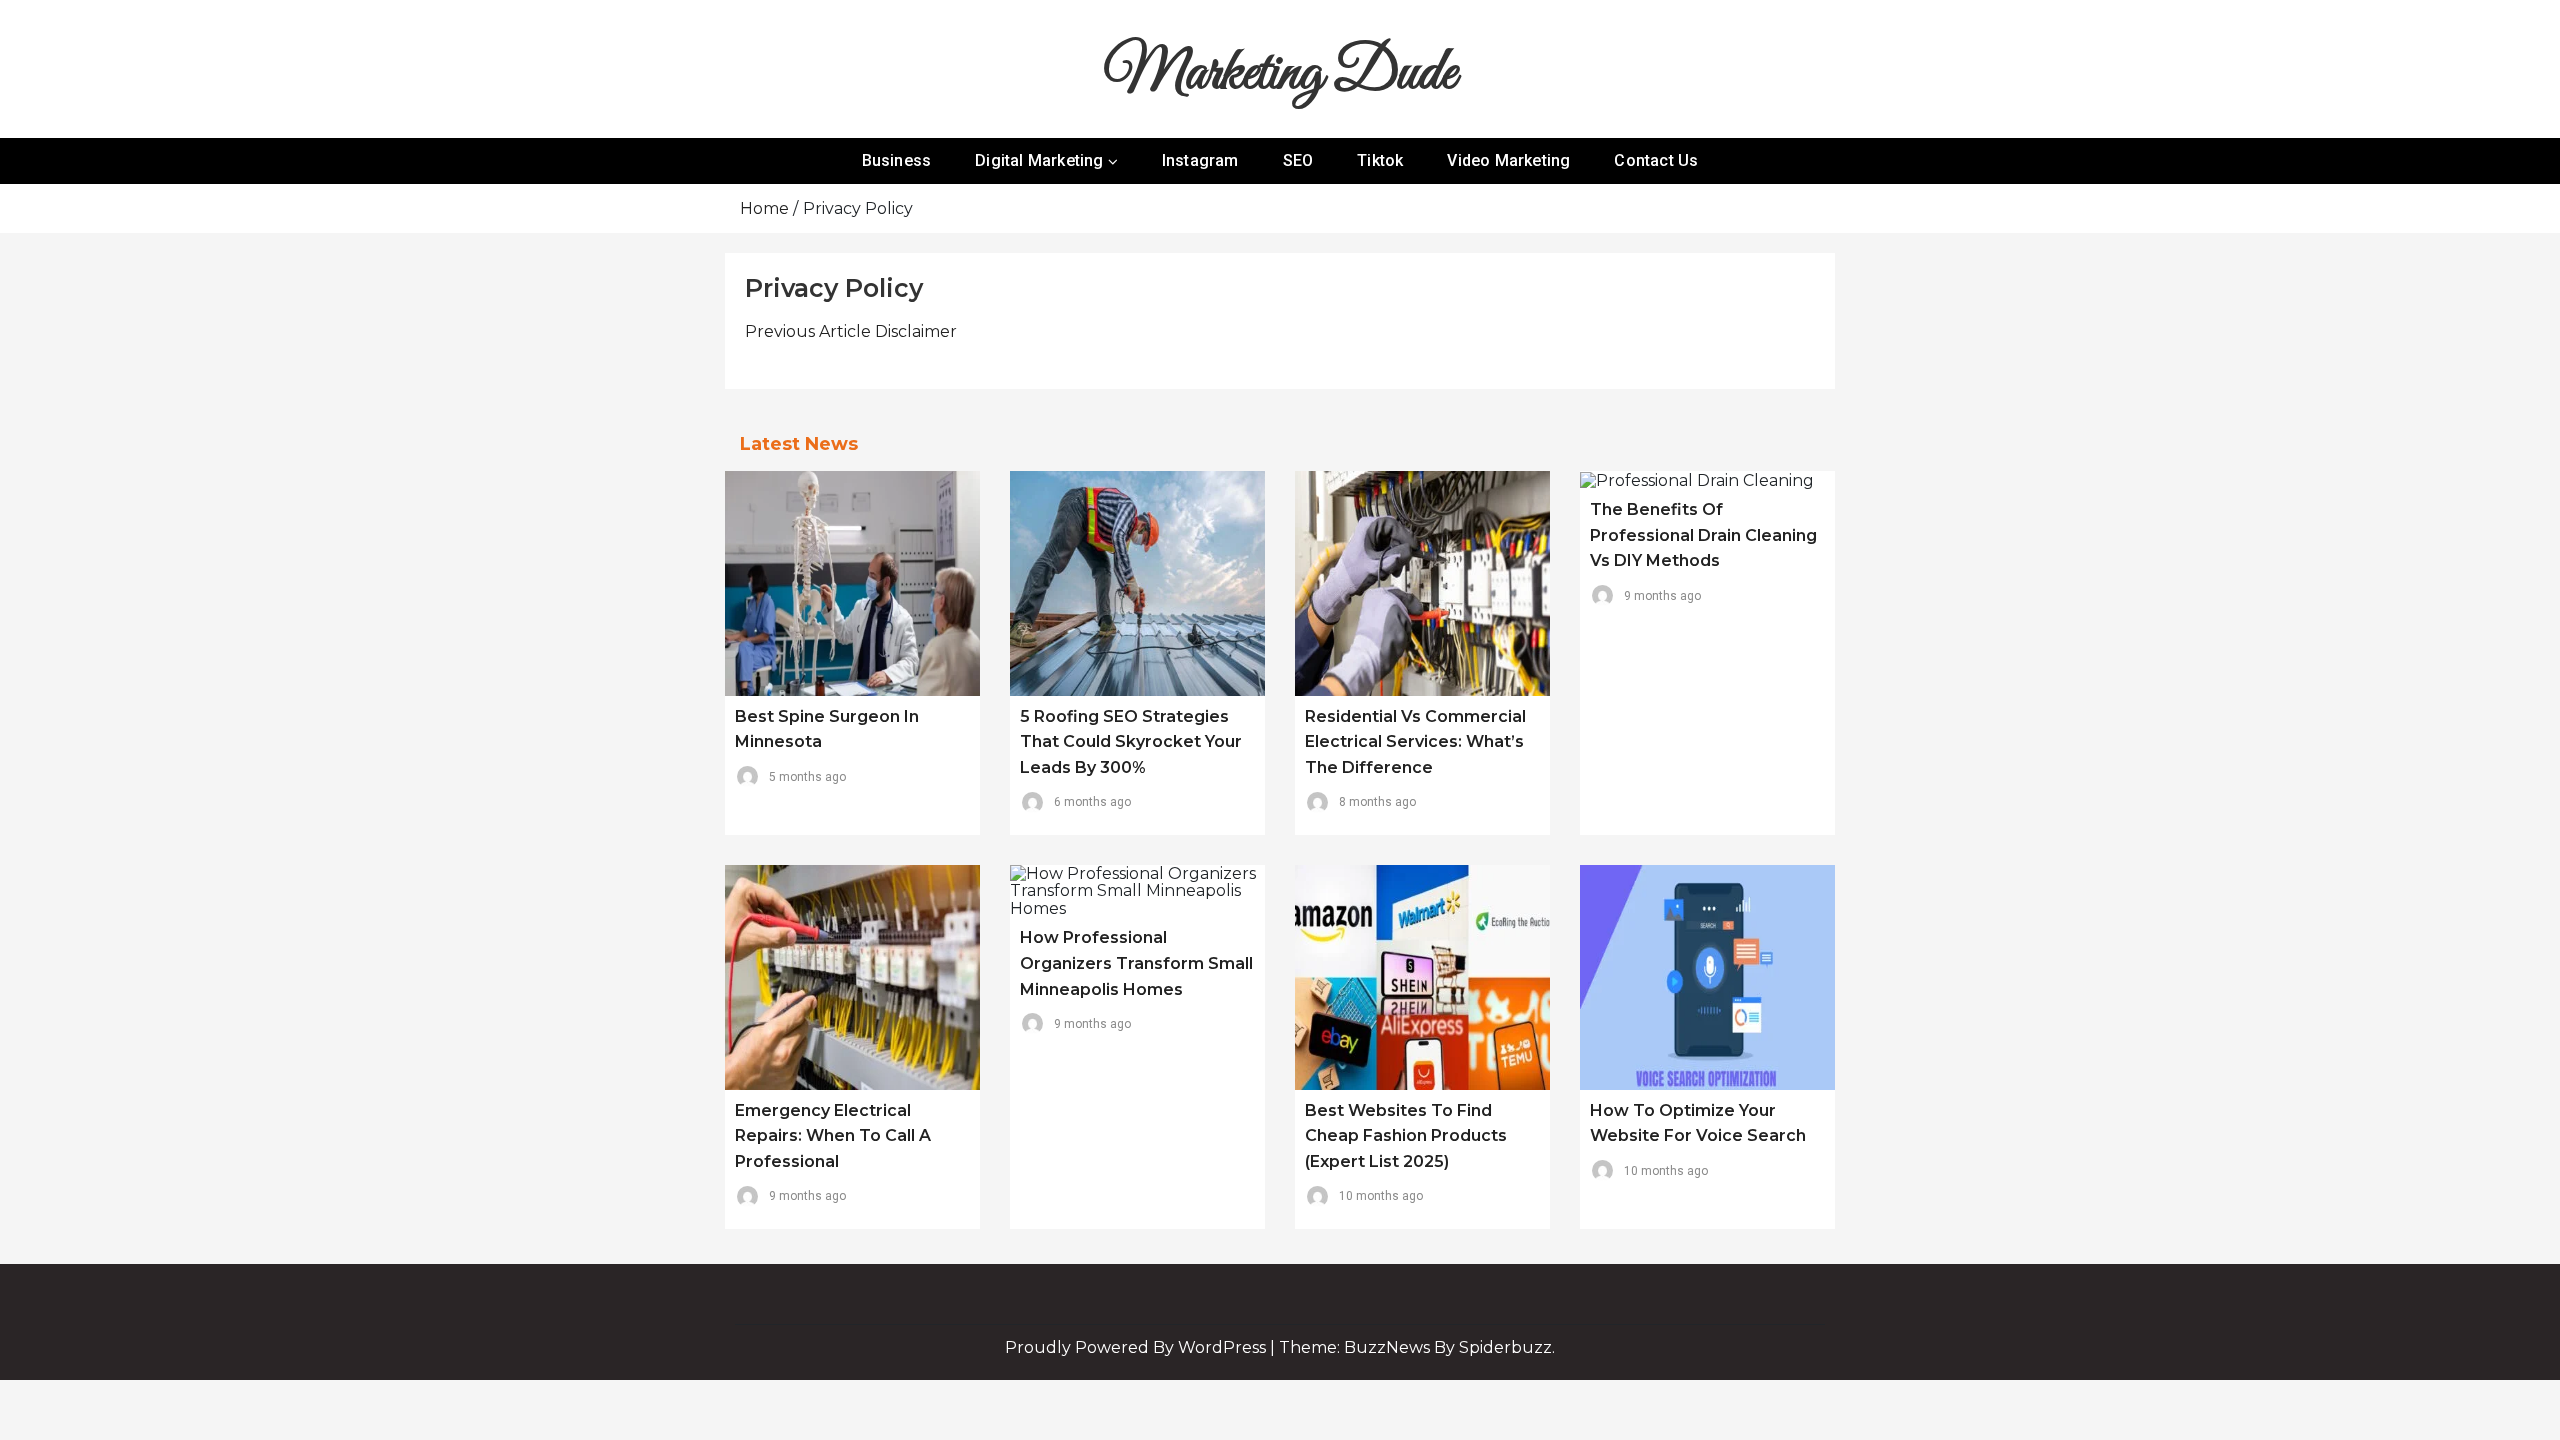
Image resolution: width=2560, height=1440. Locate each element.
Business (897, 160)
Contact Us (1656, 160)
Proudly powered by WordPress (1137, 1347)
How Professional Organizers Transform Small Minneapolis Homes (1136, 963)
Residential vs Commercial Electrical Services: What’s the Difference (1415, 742)
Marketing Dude (1280, 74)
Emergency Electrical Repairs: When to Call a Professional (833, 1136)
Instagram (1200, 160)
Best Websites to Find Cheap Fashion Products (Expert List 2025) (1406, 1136)
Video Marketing (1508, 160)
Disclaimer (851, 331)
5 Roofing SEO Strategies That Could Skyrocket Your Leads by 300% (1131, 742)
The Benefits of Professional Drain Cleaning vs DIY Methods (1703, 535)
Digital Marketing (1039, 160)
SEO (1298, 160)
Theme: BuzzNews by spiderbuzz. (1417, 1347)
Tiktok (1380, 160)
